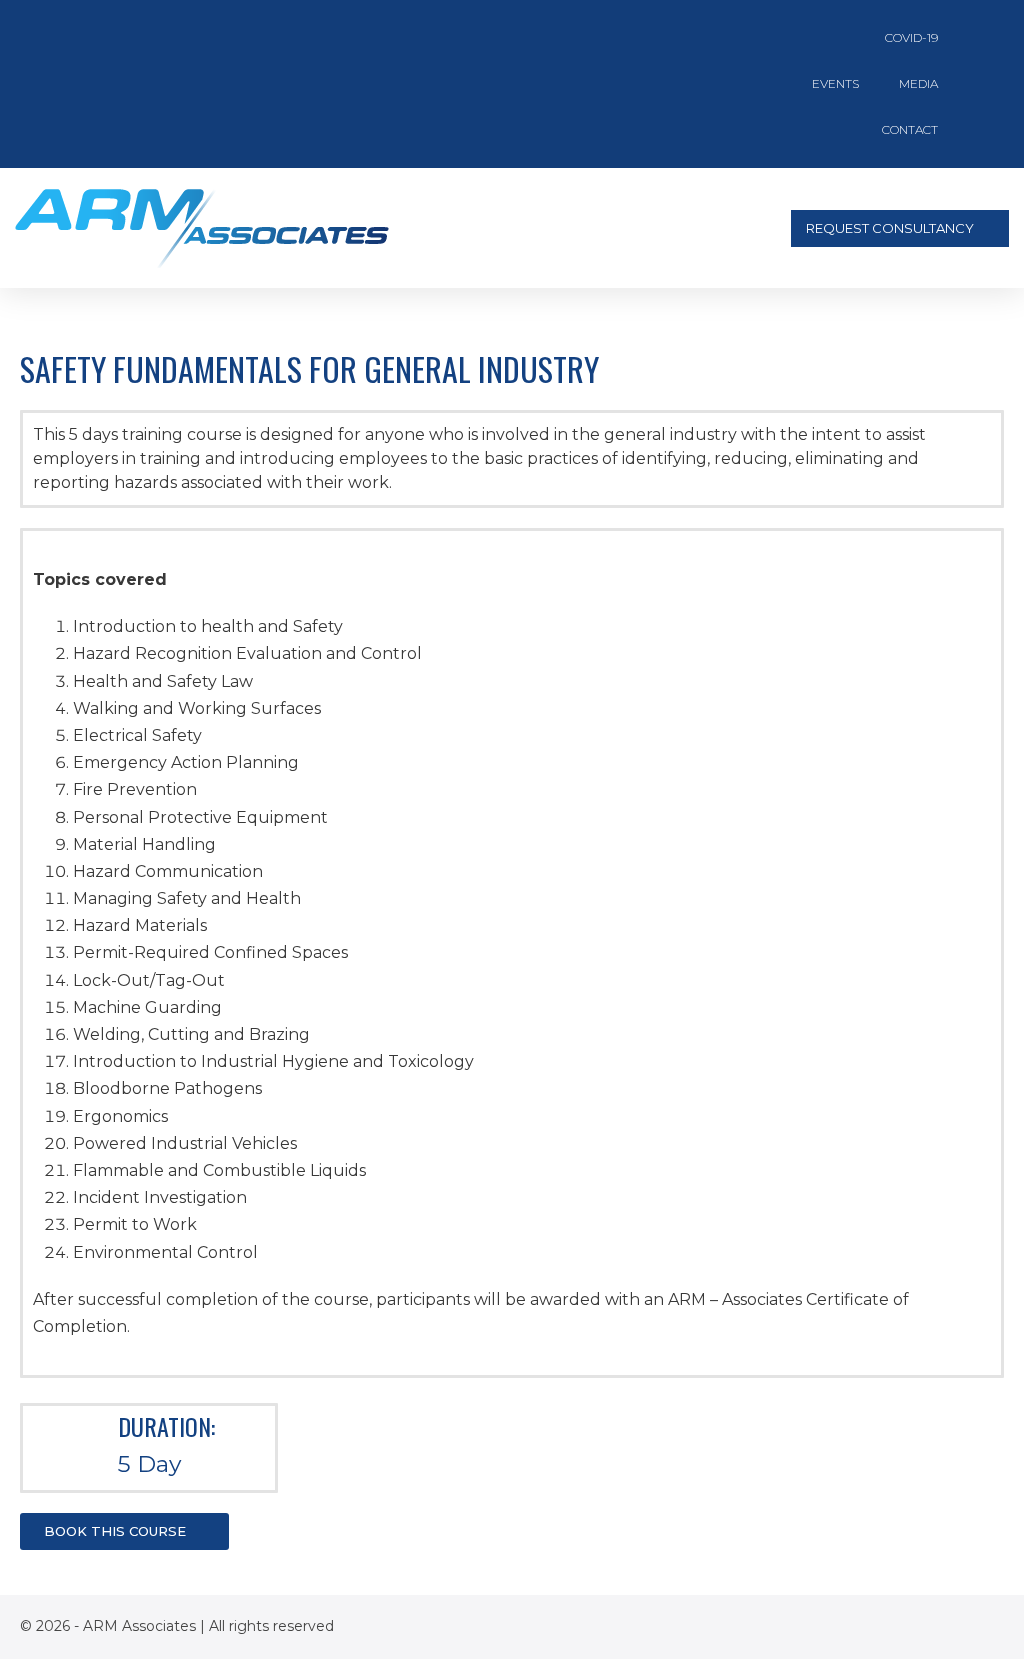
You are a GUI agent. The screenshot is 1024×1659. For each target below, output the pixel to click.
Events (835, 83)
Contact (910, 129)
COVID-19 (911, 37)
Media (918, 83)
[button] (647, 228)
